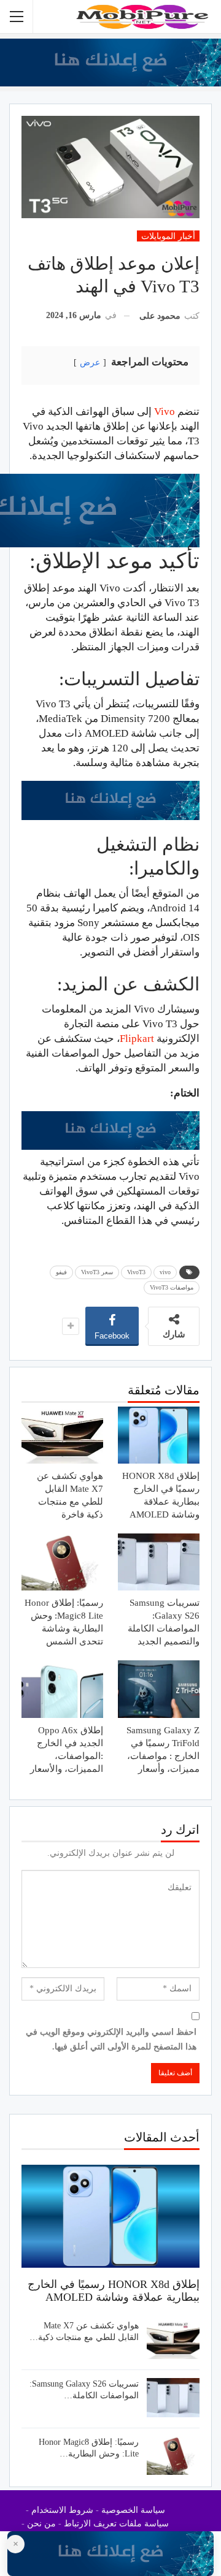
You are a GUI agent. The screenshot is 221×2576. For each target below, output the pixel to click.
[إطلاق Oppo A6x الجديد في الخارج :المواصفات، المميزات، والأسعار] (62, 1689)
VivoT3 (136, 1272)
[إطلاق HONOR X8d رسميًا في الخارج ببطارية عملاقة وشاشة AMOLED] (159, 1435)
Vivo (166, 412)
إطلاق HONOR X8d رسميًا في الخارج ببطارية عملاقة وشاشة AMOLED (114, 2291)
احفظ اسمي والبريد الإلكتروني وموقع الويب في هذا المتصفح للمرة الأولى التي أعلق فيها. (111, 2039)
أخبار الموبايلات (168, 236)
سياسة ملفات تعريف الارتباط (116, 2524)
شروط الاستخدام (62, 2510)
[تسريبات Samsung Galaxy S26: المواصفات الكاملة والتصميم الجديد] (159, 1562)
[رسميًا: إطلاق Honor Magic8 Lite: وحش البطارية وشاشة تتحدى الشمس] (62, 1562)
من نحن (41, 2524)
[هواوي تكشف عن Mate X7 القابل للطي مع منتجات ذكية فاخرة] (62, 1435)
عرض (90, 363)
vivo (165, 1272)
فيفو (61, 1272)
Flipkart (137, 1039)
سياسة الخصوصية (133, 2510)
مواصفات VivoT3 (172, 1287)
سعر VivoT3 (97, 1272)
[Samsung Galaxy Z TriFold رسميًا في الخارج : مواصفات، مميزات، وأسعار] (159, 1689)
